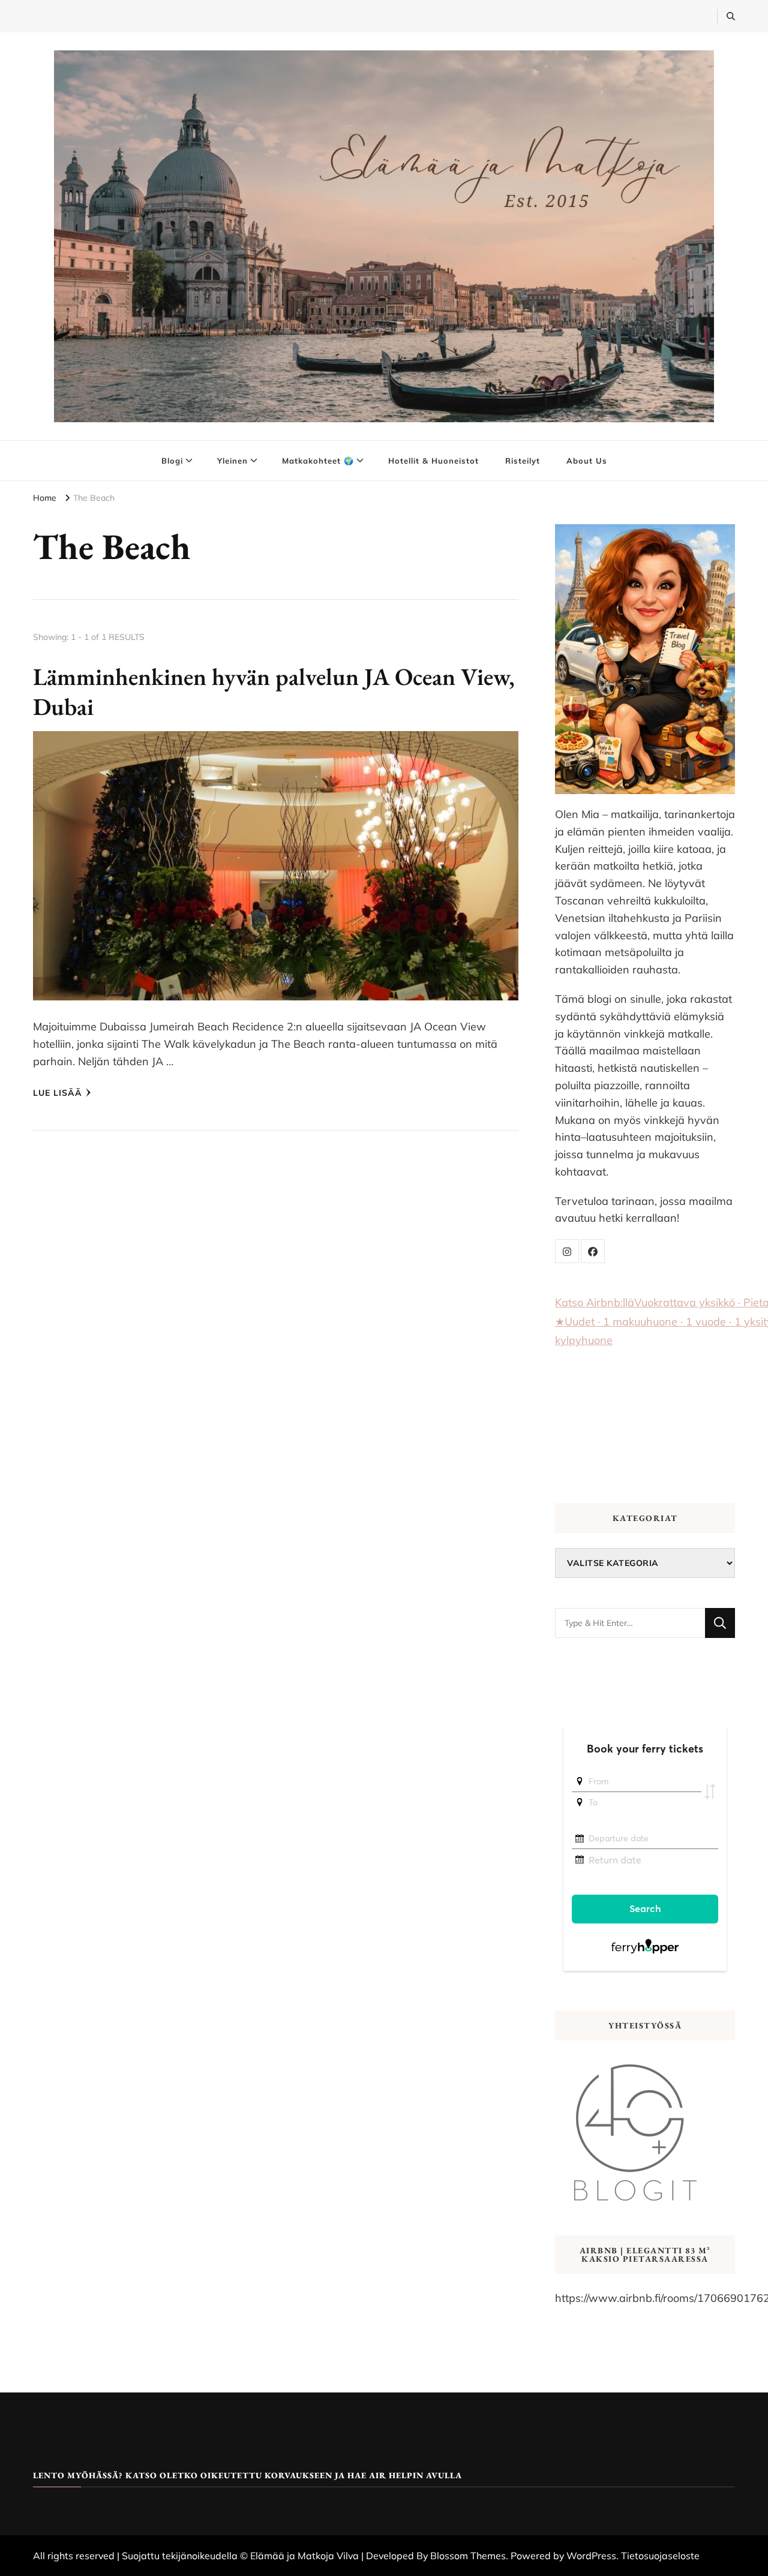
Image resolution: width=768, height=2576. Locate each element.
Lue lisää (58, 1093)
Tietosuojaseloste (660, 2556)
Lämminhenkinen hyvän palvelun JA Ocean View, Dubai (274, 692)
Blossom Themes (468, 2556)
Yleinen (232, 461)
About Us (587, 461)
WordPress (591, 2556)
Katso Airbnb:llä (595, 1302)
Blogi (172, 461)
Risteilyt (523, 461)
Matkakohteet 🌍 (318, 461)
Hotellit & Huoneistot (433, 461)
